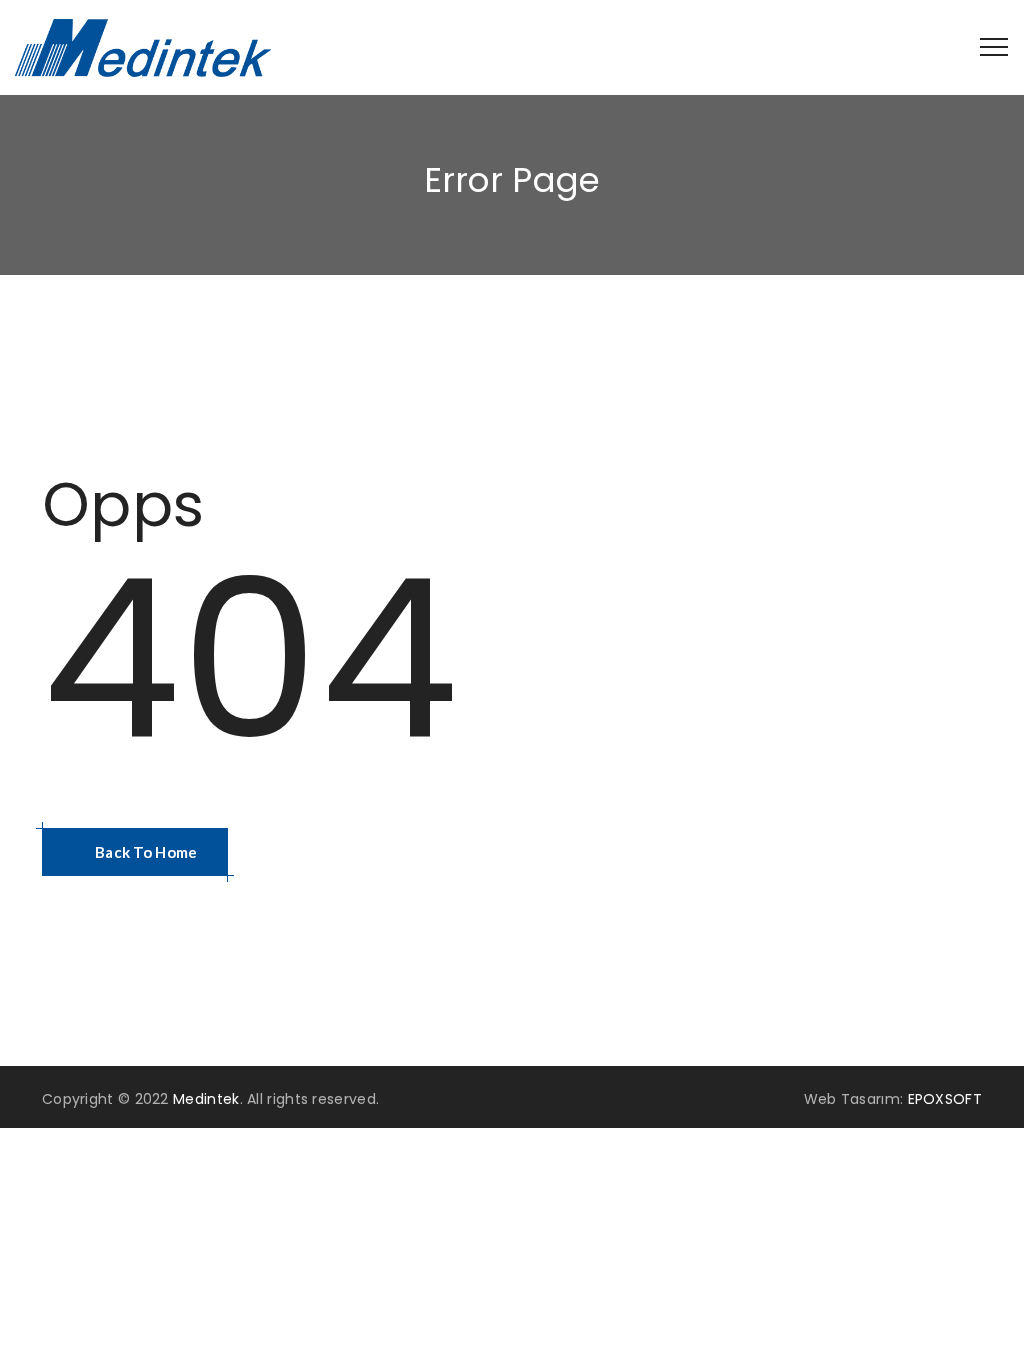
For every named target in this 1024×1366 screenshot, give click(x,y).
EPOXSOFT (945, 1099)
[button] (135, 852)
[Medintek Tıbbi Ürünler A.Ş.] (143, 47)
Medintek (206, 1099)
